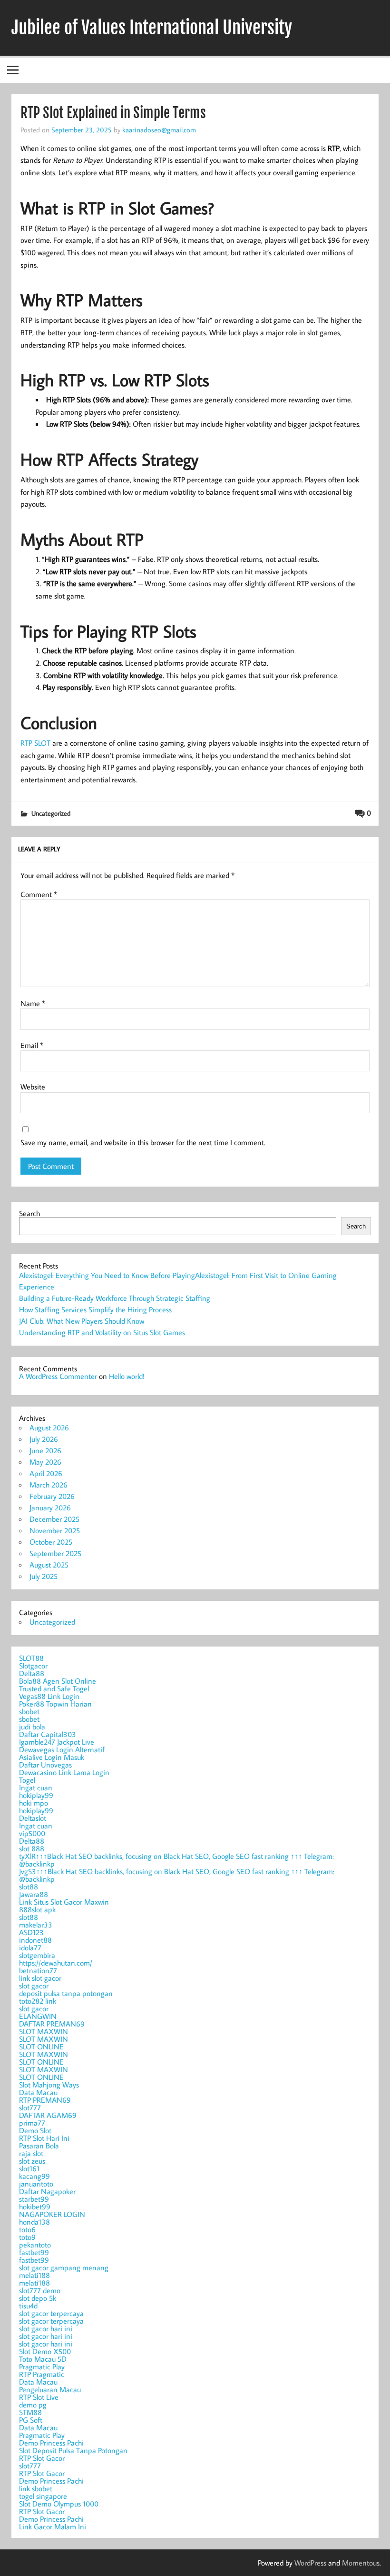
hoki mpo (34, 1803)
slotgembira (37, 1955)
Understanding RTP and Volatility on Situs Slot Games (102, 1332)
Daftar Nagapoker (47, 2191)
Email (32, 1045)
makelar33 (36, 1925)
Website (33, 1087)
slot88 (29, 1887)
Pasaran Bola (39, 2146)
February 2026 (52, 1496)
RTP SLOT (35, 743)
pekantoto (35, 2245)
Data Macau (38, 2092)
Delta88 (32, 1673)
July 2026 (44, 1439)
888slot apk (37, 1909)
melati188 (34, 2275)
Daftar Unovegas (45, 1765)
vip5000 (32, 1833)
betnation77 (38, 1970)
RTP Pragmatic (42, 2374)
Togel (27, 1780)
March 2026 (49, 1485)
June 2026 (45, 1450)
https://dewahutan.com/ (56, 1963)
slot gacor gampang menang (64, 2267)
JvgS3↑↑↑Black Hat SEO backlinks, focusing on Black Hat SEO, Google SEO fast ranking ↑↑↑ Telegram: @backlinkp (177, 1875)
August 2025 (49, 1565)
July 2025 (44, 1576)
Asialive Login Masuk (52, 1757)
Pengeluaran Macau (50, 2389)
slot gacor (34, 1986)
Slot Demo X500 (45, 2351)
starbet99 (34, 2199)
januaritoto (36, 2184)
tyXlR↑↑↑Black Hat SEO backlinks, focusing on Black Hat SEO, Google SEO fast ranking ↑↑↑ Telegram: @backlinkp (176, 1860)
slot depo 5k (38, 2298)
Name (33, 1003)
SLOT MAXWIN (44, 2031)
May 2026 (45, 1462)
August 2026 (49, 1428)
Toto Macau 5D (43, 2359)
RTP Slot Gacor (42, 2458)
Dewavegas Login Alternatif (62, 1749)
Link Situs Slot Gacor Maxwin (64, 1902)
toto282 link (38, 2001)
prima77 (32, 2123)
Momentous (361, 2563)
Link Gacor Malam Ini (53, 2526)
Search (29, 1213)
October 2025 (51, 1542)
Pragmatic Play (42, 2366)
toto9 (27, 2237)
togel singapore (43, 2496)
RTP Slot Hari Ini (44, 2138)
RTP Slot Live (39, 2397)
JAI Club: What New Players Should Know (82, 1321)
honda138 (34, 2222)
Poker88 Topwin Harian (55, 1704)
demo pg (33, 2405)
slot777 (30, 2107)
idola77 (30, 1947)
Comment (39, 894)
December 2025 (54, 1519)
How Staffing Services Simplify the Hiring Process (95, 1309)
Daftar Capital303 (48, 1734)
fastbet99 (34, 2252)
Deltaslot (33, 1818)
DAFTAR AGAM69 (48, 2115)
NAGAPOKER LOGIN (52, 2214)
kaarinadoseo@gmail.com (159, 130)
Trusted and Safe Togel (54, 1688)
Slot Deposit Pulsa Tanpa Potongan (73, 2450)
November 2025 (55, 1530)
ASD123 (31, 1932)
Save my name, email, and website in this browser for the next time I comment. (143, 1142)
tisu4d (28, 2306)
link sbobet (36, 2488)
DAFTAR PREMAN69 (52, 2024)
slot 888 (32, 1848)
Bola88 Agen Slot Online (58, 1681)
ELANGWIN (38, 2016)
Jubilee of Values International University (152, 28)
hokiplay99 (36, 1795)
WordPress (310, 2563)
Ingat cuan (36, 1787)
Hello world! (127, 1376)
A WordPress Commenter (58, 1376)
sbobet (29, 1711)
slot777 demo (40, 2290)
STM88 (30, 2412)
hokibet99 (35, 2207)
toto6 (27, 2229)
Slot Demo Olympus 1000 (59, 2504)
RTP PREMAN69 (45, 2100)
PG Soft (31, 2420)
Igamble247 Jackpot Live (57, 1742)
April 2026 (46, 1473)
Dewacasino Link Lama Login (64, 1772)
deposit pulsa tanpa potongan (66, 1993)
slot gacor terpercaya (51, 2313)
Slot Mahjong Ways (49, 2085)
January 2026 (50, 1508)
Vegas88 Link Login (49, 1696)
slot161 (29, 2168)
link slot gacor (40, 1978)
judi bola (32, 1727)
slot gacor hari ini (46, 2328)
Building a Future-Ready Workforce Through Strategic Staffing (115, 1298)
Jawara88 (34, 1894)
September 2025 (55, 1553)
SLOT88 (31, 1658)
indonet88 (35, 1940)
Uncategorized (51, 813)
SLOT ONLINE (41, 2047)
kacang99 (34, 2176)
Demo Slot (35, 2130)
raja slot (31, 2153)
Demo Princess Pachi (51, 2443)
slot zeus (32, 2161)
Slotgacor (33, 1666)
